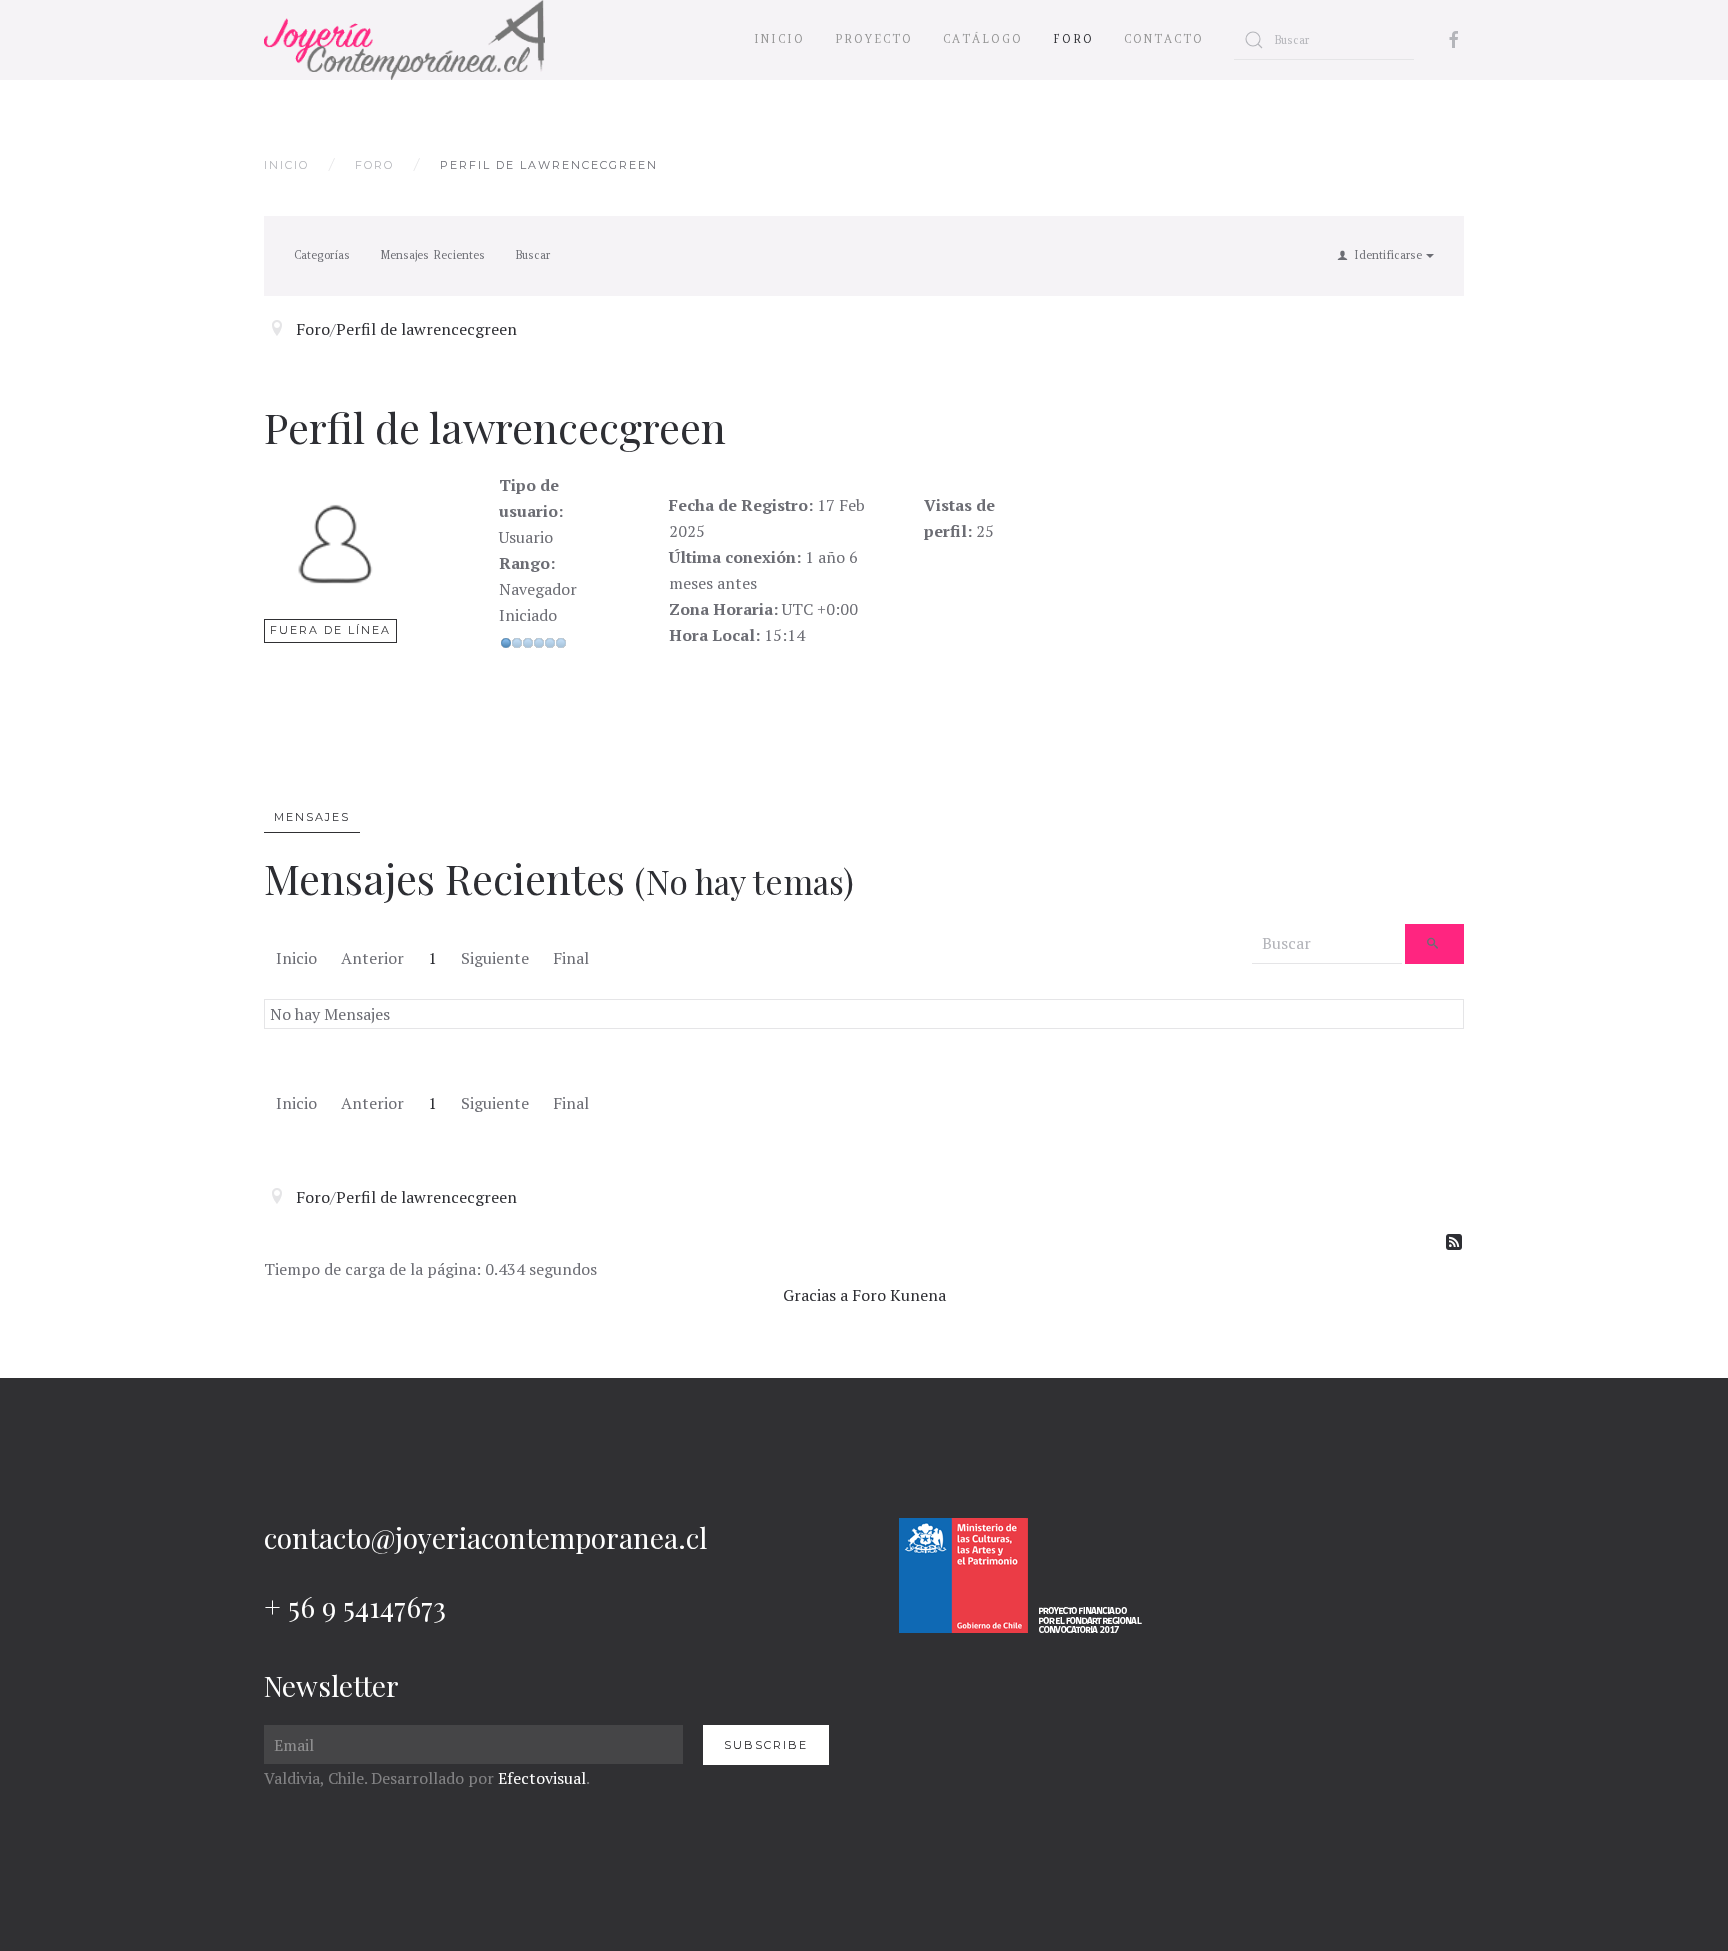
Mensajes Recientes (432, 255)
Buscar (532, 255)
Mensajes (312, 817)
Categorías (322, 255)
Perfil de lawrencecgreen (426, 329)
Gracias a (815, 1295)
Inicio (779, 39)
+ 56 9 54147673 (355, 1606)
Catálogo (983, 39)
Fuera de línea (330, 630)
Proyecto (874, 39)
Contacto (1164, 39)
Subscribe (766, 1745)
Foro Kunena (899, 1295)
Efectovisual (542, 1778)
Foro (1073, 39)
